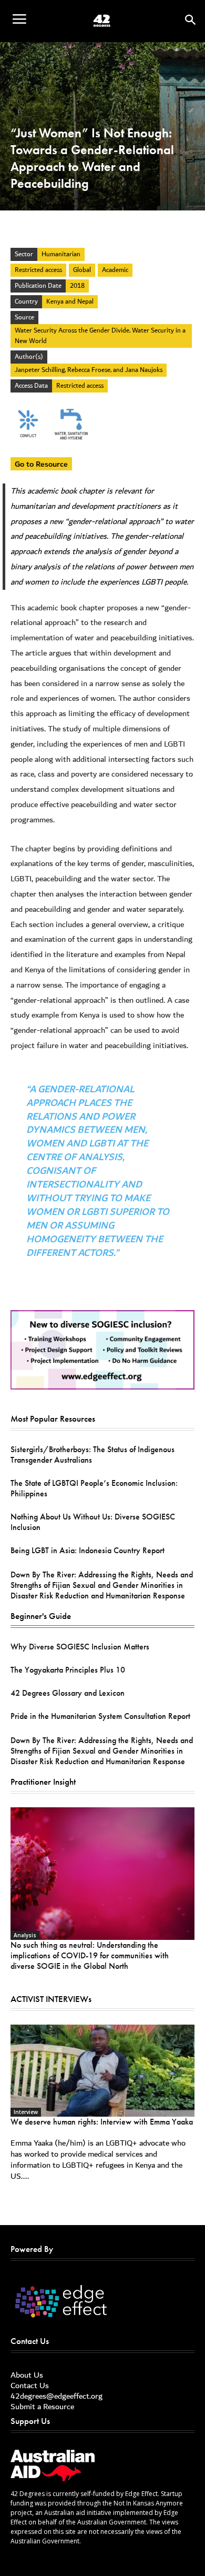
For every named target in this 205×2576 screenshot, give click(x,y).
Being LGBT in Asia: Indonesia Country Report (88, 1550)
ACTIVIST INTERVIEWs (51, 1999)
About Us (27, 2375)
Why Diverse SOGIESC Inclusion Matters (80, 1647)
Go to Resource (41, 464)
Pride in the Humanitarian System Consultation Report (100, 1716)
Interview (26, 2112)
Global (82, 270)
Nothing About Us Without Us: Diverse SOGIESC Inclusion (93, 1522)
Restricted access (38, 270)
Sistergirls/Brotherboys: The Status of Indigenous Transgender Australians (93, 1455)
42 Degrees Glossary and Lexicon (68, 1693)
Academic (115, 270)
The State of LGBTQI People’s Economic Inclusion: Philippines (94, 1488)
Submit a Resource (42, 2407)
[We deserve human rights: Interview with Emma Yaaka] (102, 2071)
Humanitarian (61, 254)
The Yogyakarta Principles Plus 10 (68, 1670)
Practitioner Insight (43, 1782)
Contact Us (30, 2386)
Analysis (25, 1935)
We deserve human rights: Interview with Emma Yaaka (102, 2122)
